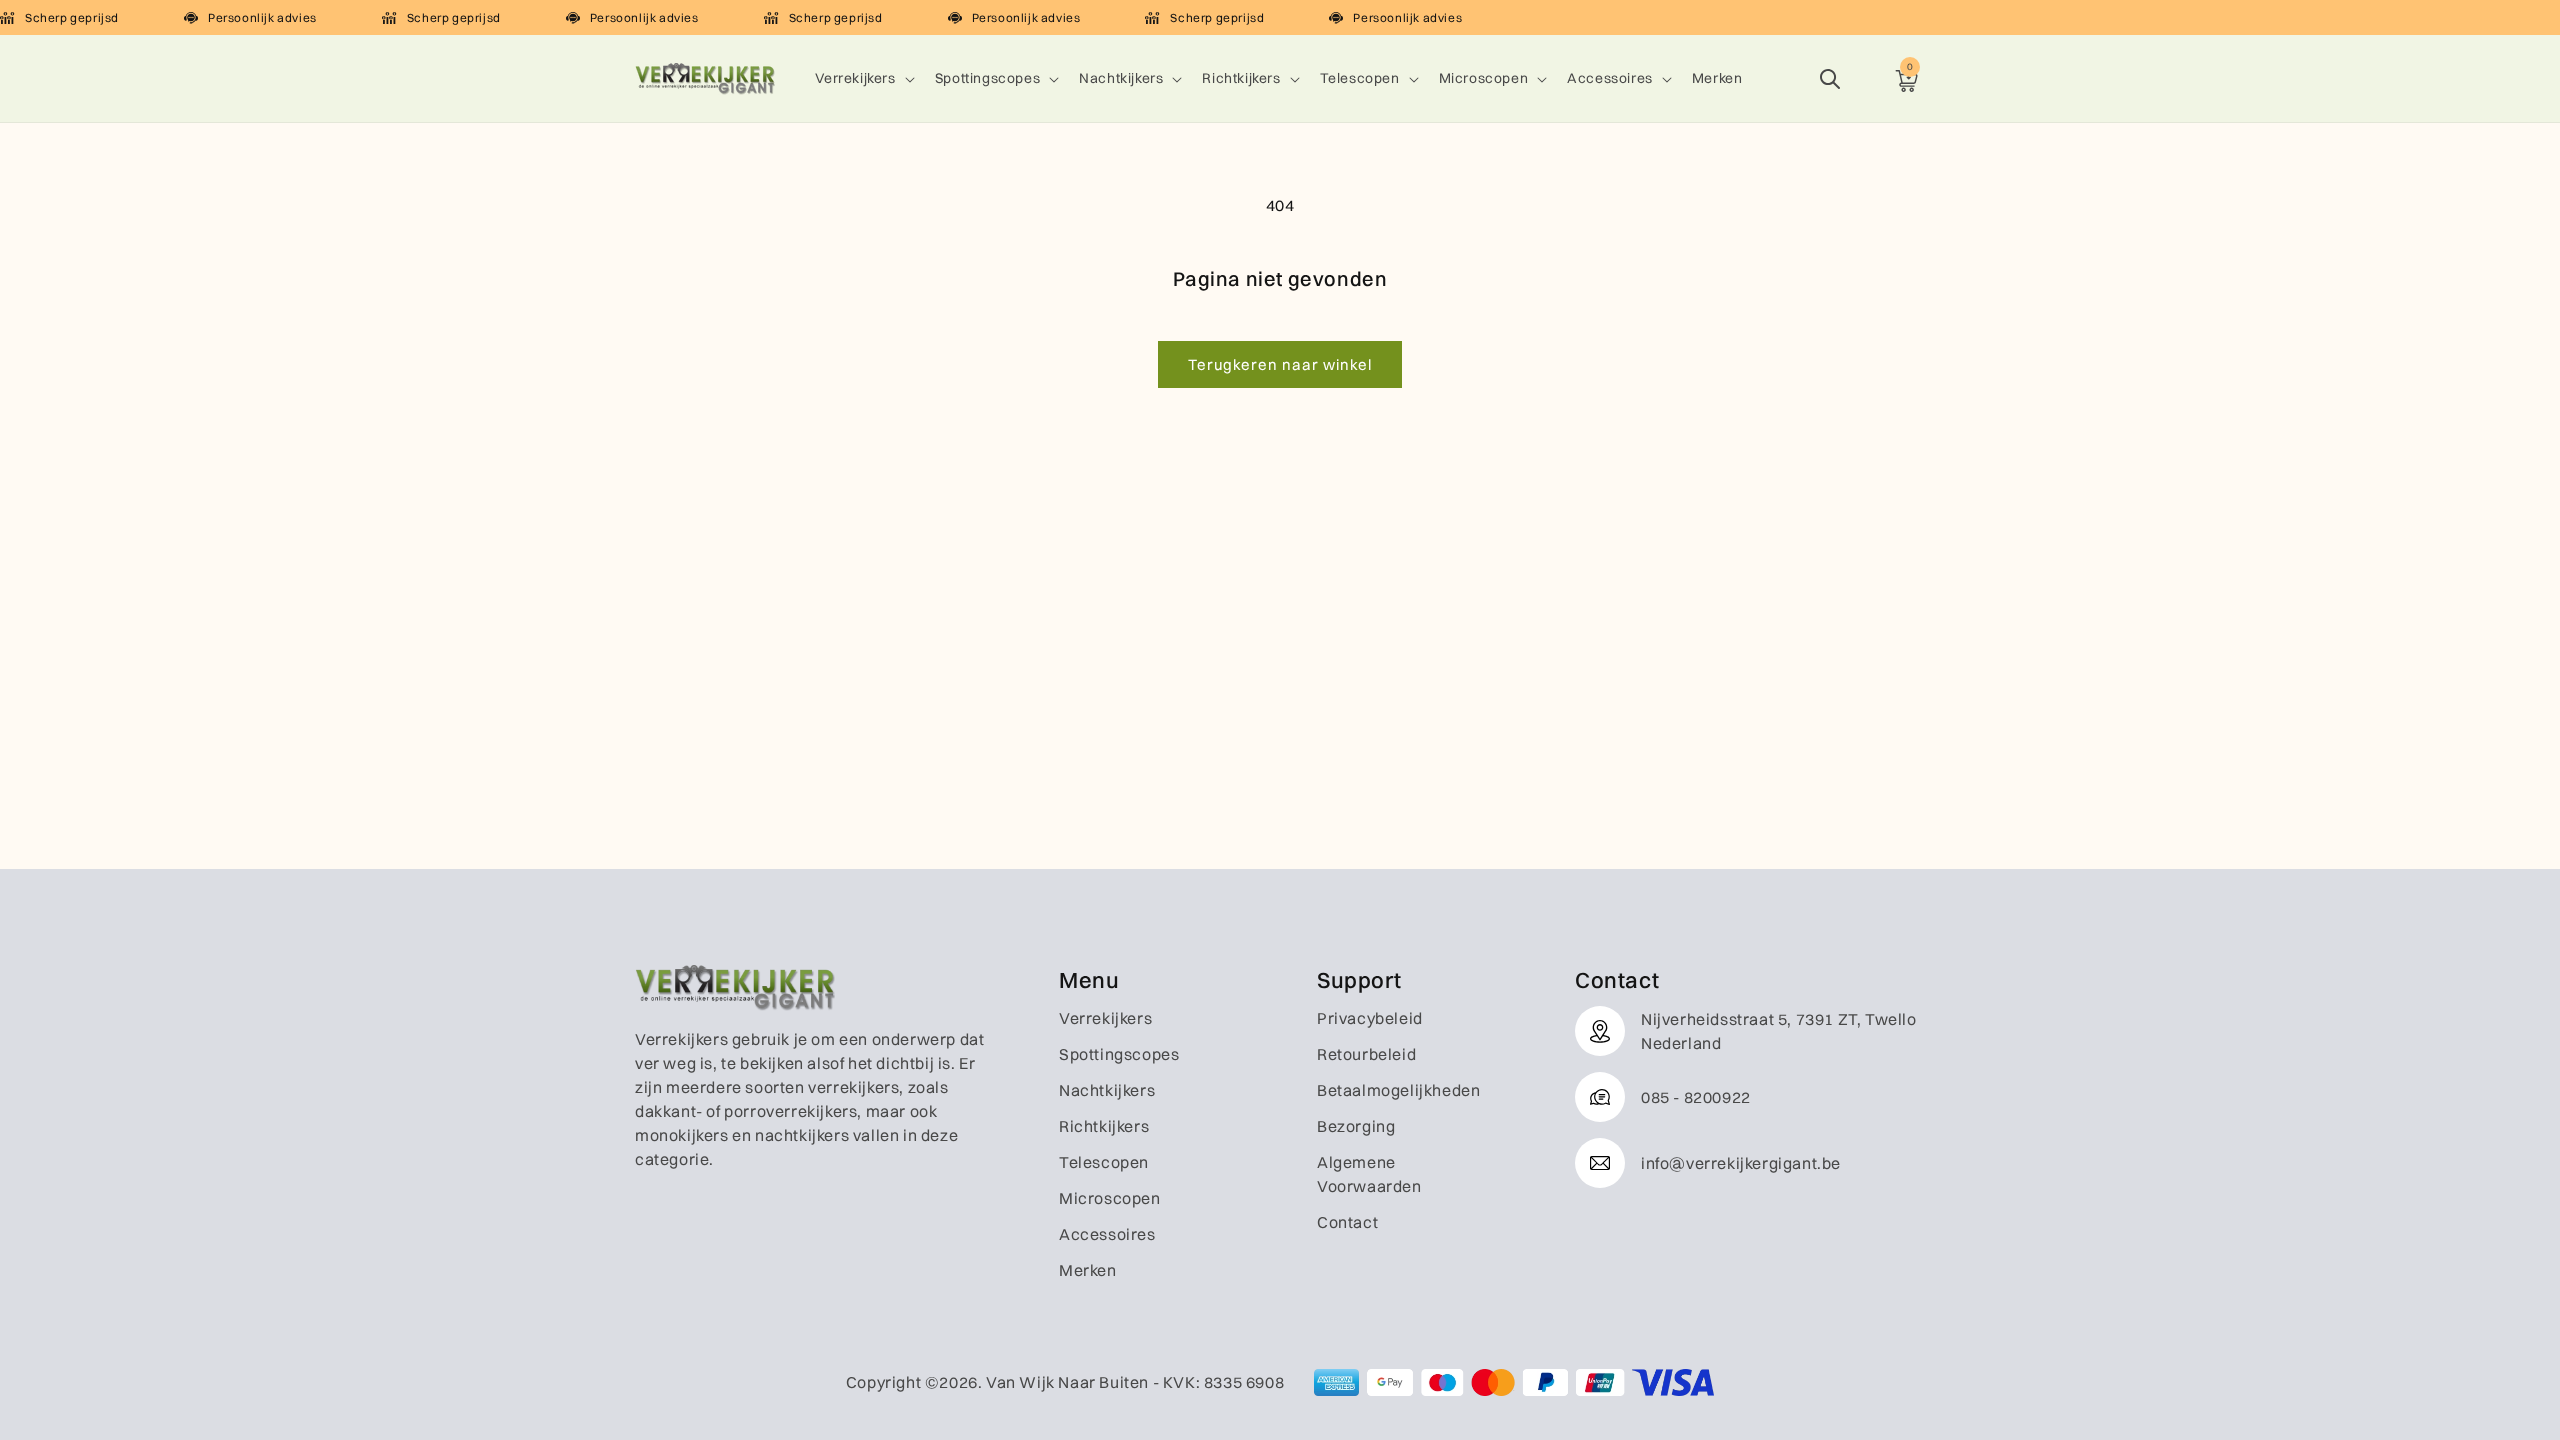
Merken (1088, 1270)
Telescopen (1360, 78)
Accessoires (1610, 78)
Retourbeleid (1366, 1054)
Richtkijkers (1241, 78)
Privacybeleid (1370, 1018)
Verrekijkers (855, 78)
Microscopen (1484, 78)
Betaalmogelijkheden (1398, 1090)
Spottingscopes (987, 78)
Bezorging (1356, 1126)
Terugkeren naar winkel (1280, 364)
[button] (863, 78)
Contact (1347, 1222)
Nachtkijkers (1121, 78)
